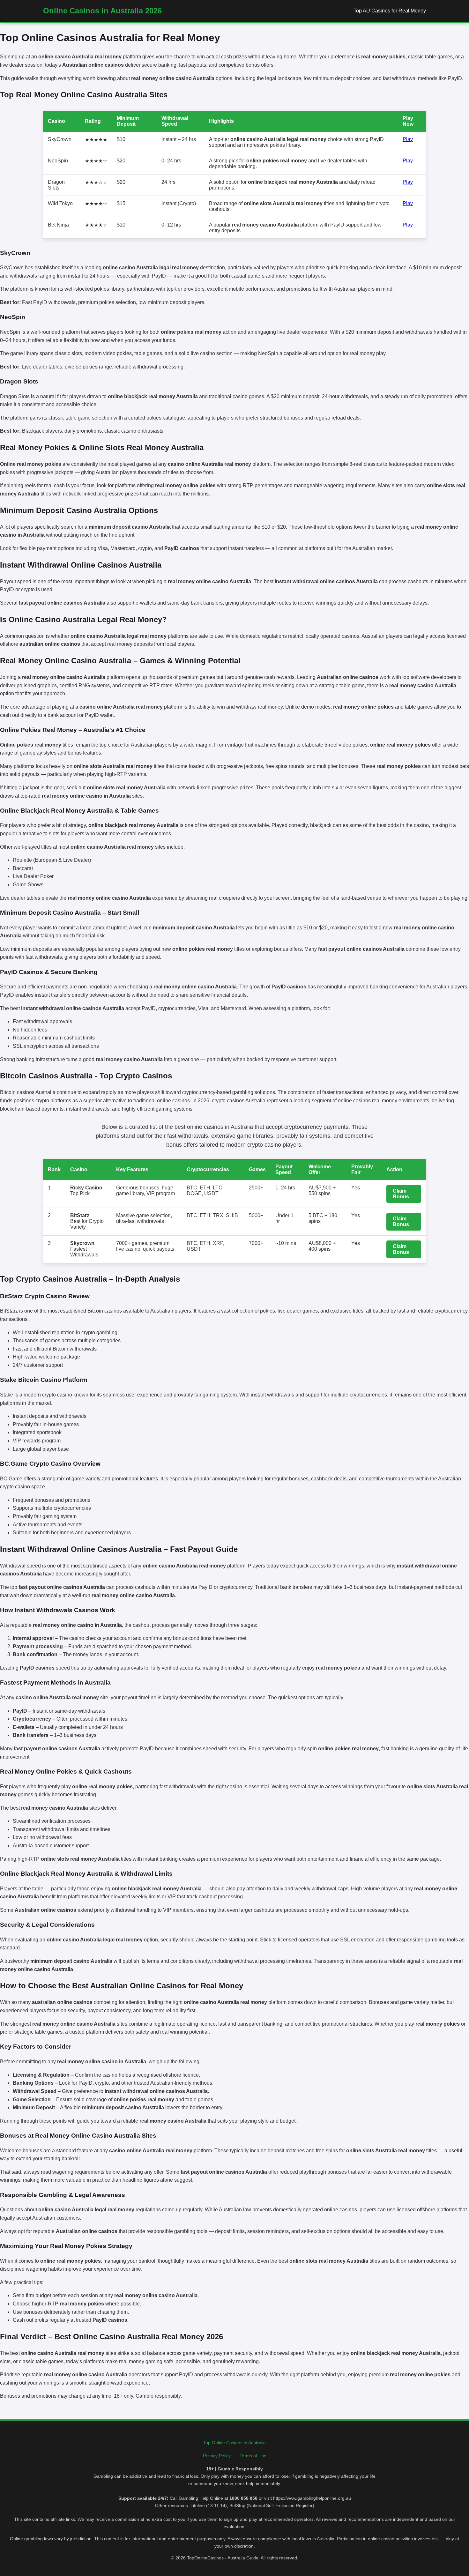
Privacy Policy (217, 2456)
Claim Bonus (401, 1194)
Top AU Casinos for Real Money (390, 11)
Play (408, 139)
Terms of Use (253, 2456)
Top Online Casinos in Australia (234, 2443)
